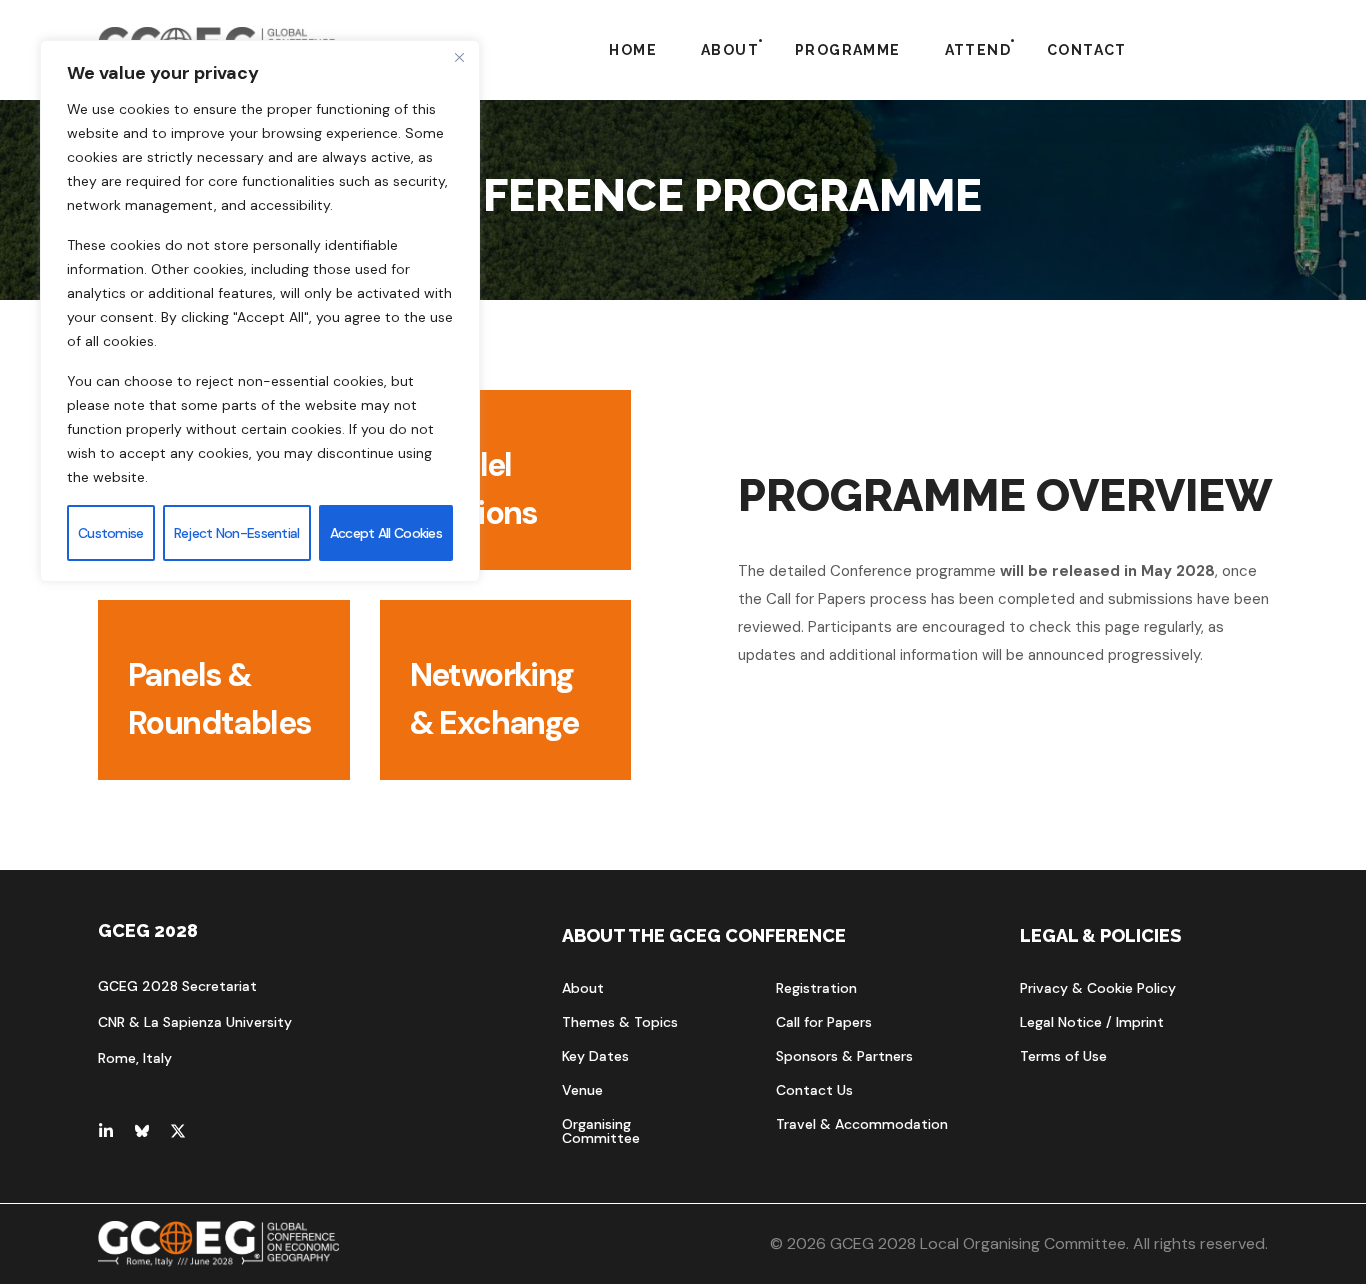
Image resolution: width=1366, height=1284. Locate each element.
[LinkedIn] (106, 1131)
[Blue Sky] (142, 1131)
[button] (583, 988)
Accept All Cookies (386, 533)
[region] (260, 311)
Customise (111, 533)
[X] (178, 1131)
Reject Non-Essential (237, 533)
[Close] (459, 57)
